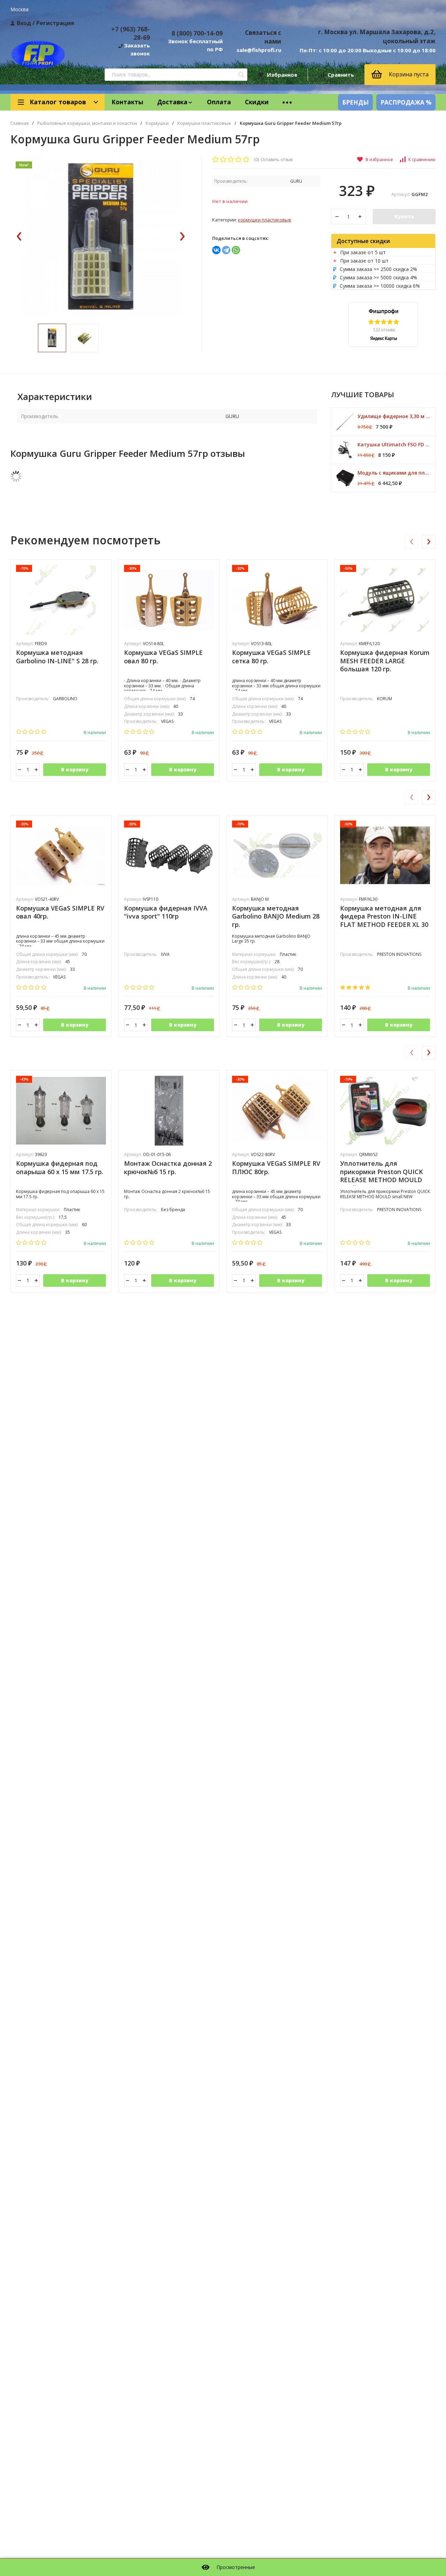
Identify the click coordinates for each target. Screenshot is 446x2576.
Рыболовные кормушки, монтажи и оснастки (87, 123)
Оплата (219, 102)
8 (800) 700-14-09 (197, 33)
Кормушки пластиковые (204, 123)
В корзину (75, 769)
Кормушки (157, 123)
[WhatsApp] (236, 250)
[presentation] (19, 237)
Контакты (127, 102)
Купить (404, 216)
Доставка (172, 102)
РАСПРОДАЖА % (406, 102)
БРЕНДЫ (355, 102)
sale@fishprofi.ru (259, 50)
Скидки (257, 102)
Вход (24, 23)
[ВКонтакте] (216, 250)
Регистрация (55, 23)
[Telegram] (226, 250)
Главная (20, 123)
